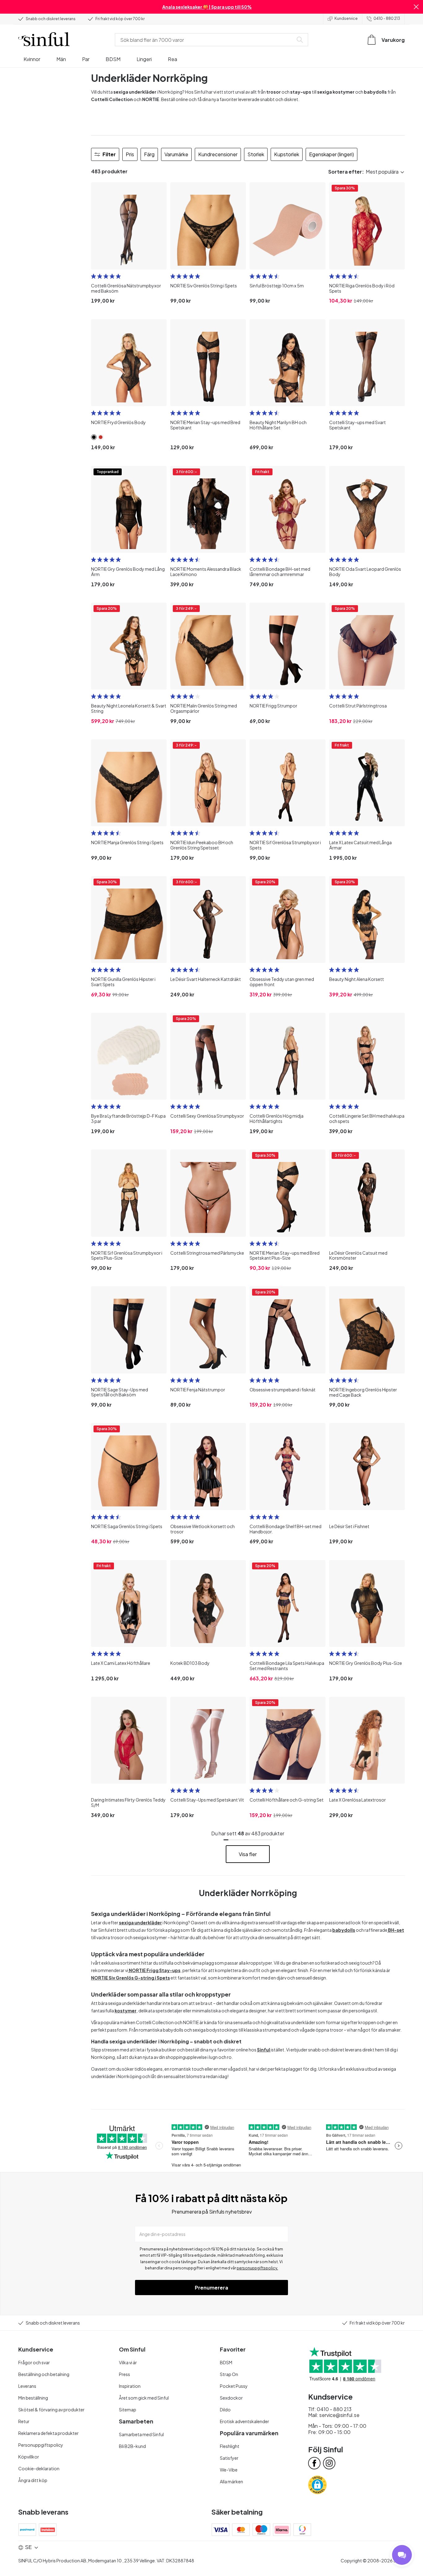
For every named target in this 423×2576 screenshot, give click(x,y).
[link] (94, 437)
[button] (416, 7)
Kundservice (346, 18)
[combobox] (205, 40)
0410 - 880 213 (387, 18)
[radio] (94, 276)
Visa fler (248, 1854)
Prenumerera (211, 2288)
